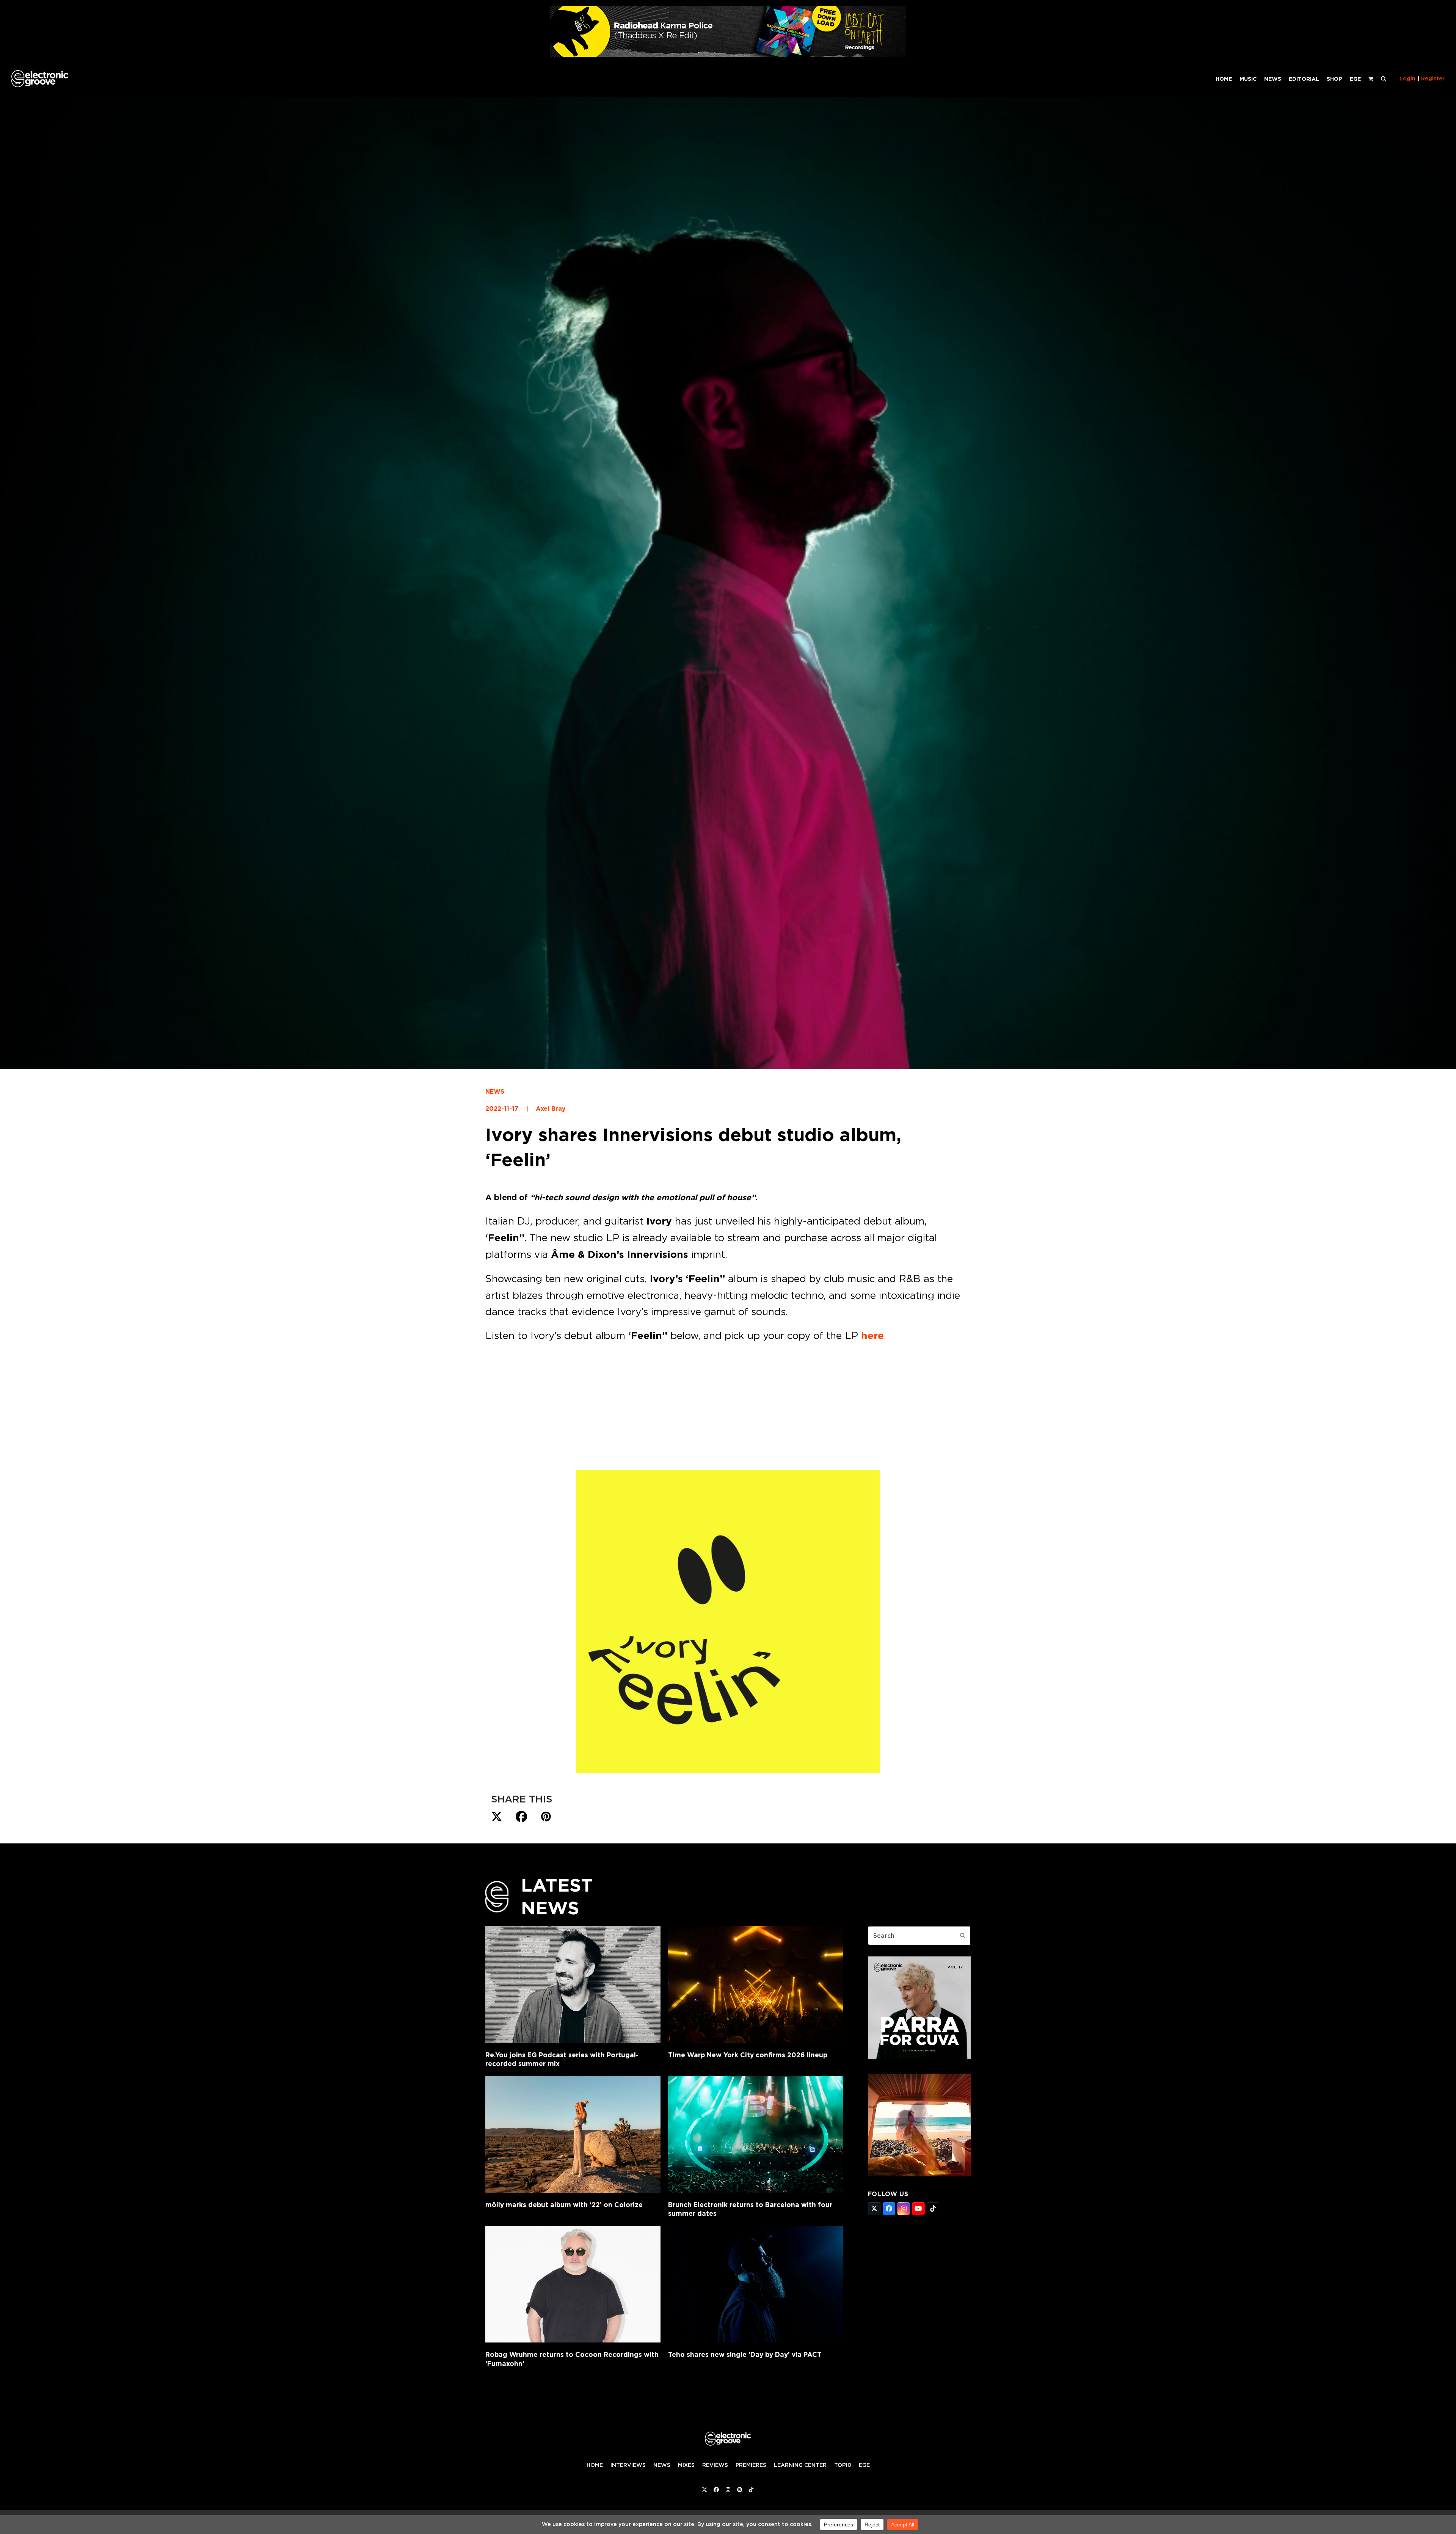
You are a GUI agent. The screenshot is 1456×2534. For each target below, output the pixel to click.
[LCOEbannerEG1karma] (728, 55)
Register (1433, 79)
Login (1407, 79)
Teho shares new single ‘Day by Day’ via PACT (745, 2354)
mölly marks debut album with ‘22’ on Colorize (564, 2205)
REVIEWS (715, 2465)
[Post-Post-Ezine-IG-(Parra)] (919, 2057)
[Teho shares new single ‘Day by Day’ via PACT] (756, 2284)
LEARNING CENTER (800, 2465)
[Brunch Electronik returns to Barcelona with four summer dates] (756, 2134)
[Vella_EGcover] (919, 2174)
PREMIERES (751, 2465)
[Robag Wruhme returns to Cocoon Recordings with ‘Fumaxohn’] (573, 2284)
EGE (864, 2465)
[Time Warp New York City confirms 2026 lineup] (756, 1984)
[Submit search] (963, 1936)
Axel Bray (551, 1109)
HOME (595, 2465)
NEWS (495, 1092)
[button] (1384, 79)
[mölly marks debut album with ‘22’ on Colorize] (573, 2134)
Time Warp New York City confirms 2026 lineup (748, 2055)
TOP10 (843, 2465)
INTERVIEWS (628, 2465)
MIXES (686, 2465)
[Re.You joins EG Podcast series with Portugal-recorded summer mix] (573, 1984)
